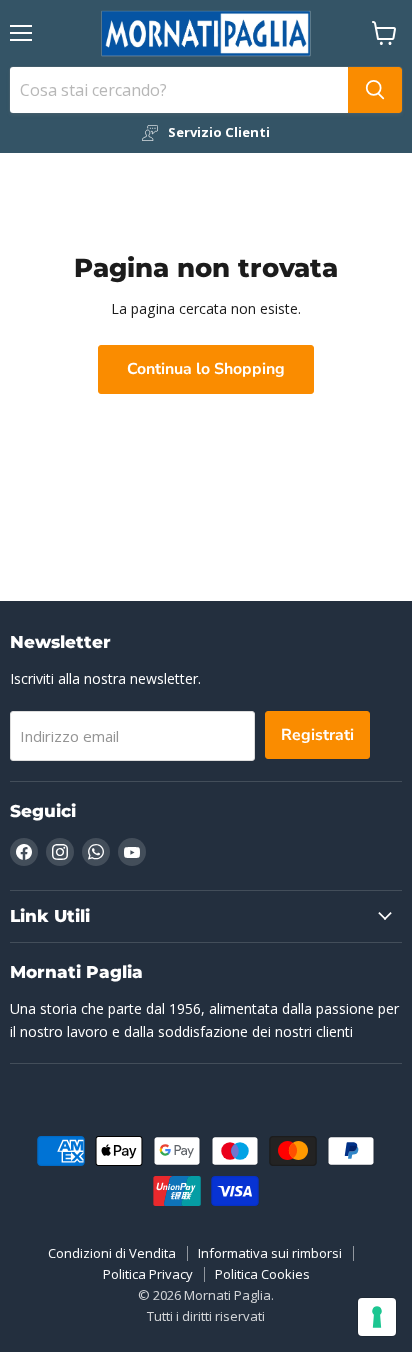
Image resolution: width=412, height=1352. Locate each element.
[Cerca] (375, 90)
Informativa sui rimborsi (270, 1253)
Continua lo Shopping (206, 369)
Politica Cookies (262, 1274)
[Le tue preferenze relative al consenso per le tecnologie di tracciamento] (377, 1317)
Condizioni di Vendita (112, 1253)
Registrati (317, 735)
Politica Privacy (148, 1274)
